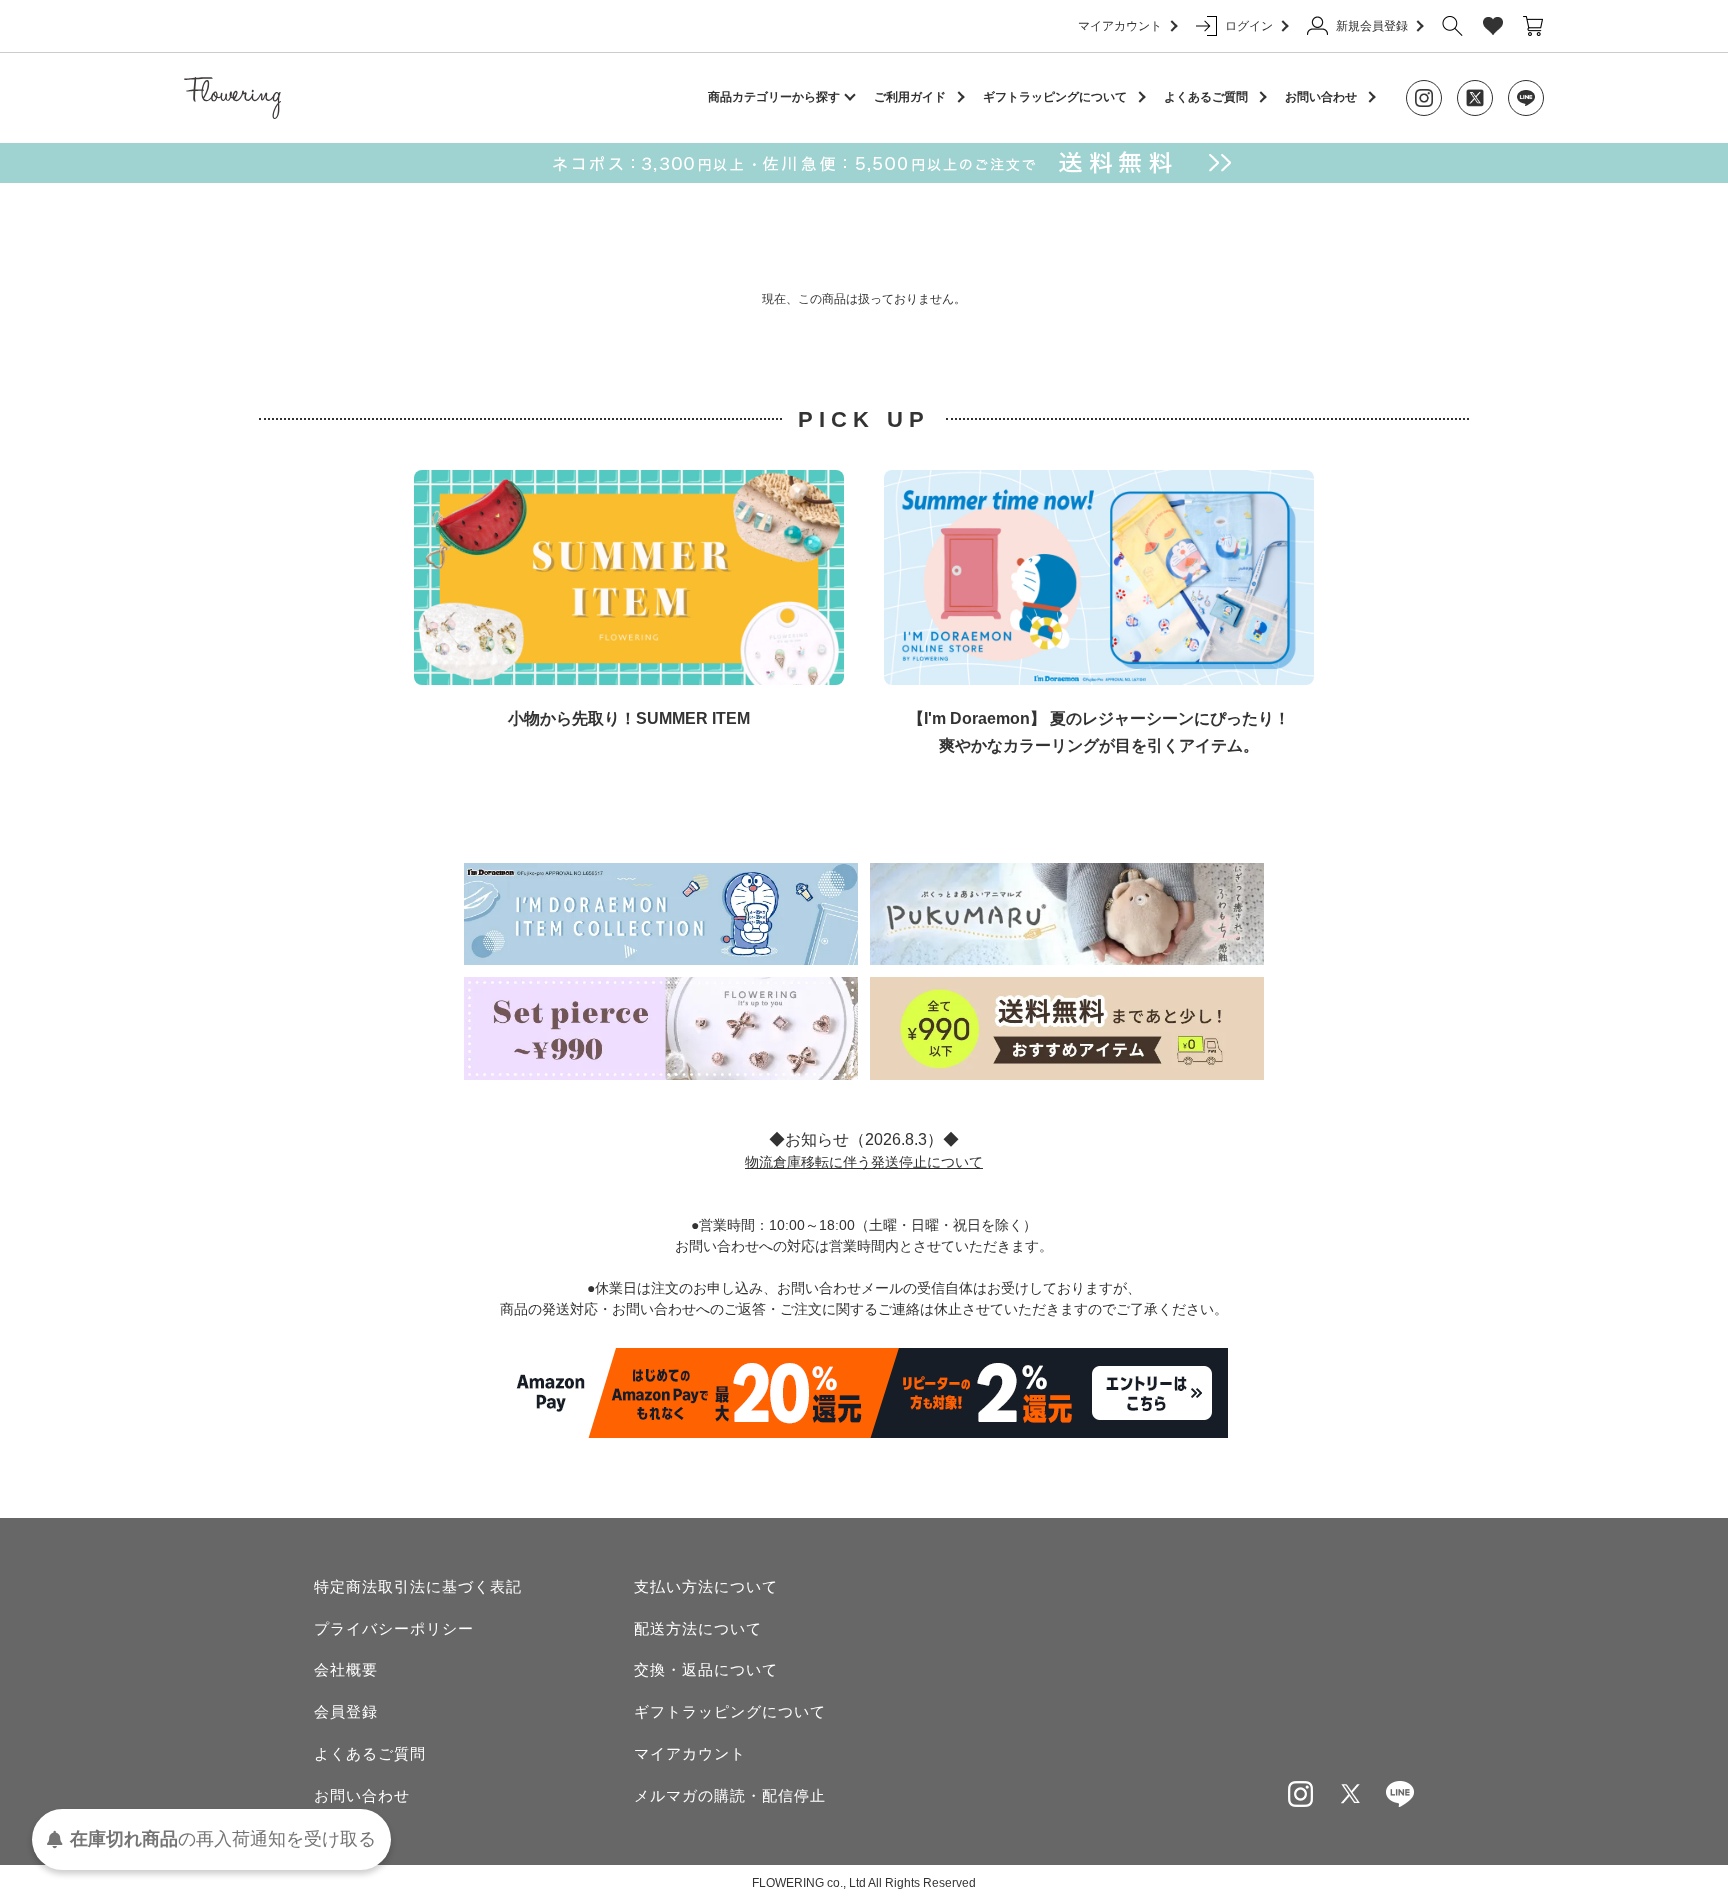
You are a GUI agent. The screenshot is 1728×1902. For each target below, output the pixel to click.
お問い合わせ (1321, 97)
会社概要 (346, 1669)
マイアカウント (1120, 26)
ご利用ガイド (910, 97)
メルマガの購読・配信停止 (730, 1795)
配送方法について (698, 1628)
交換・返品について (706, 1669)
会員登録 (346, 1711)
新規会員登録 (1372, 26)
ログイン (1249, 26)
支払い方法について (706, 1586)
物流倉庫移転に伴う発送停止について (864, 1162)
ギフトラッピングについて (1055, 97)
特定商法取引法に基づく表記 (418, 1586)
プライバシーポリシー (394, 1628)
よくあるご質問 (1206, 97)
